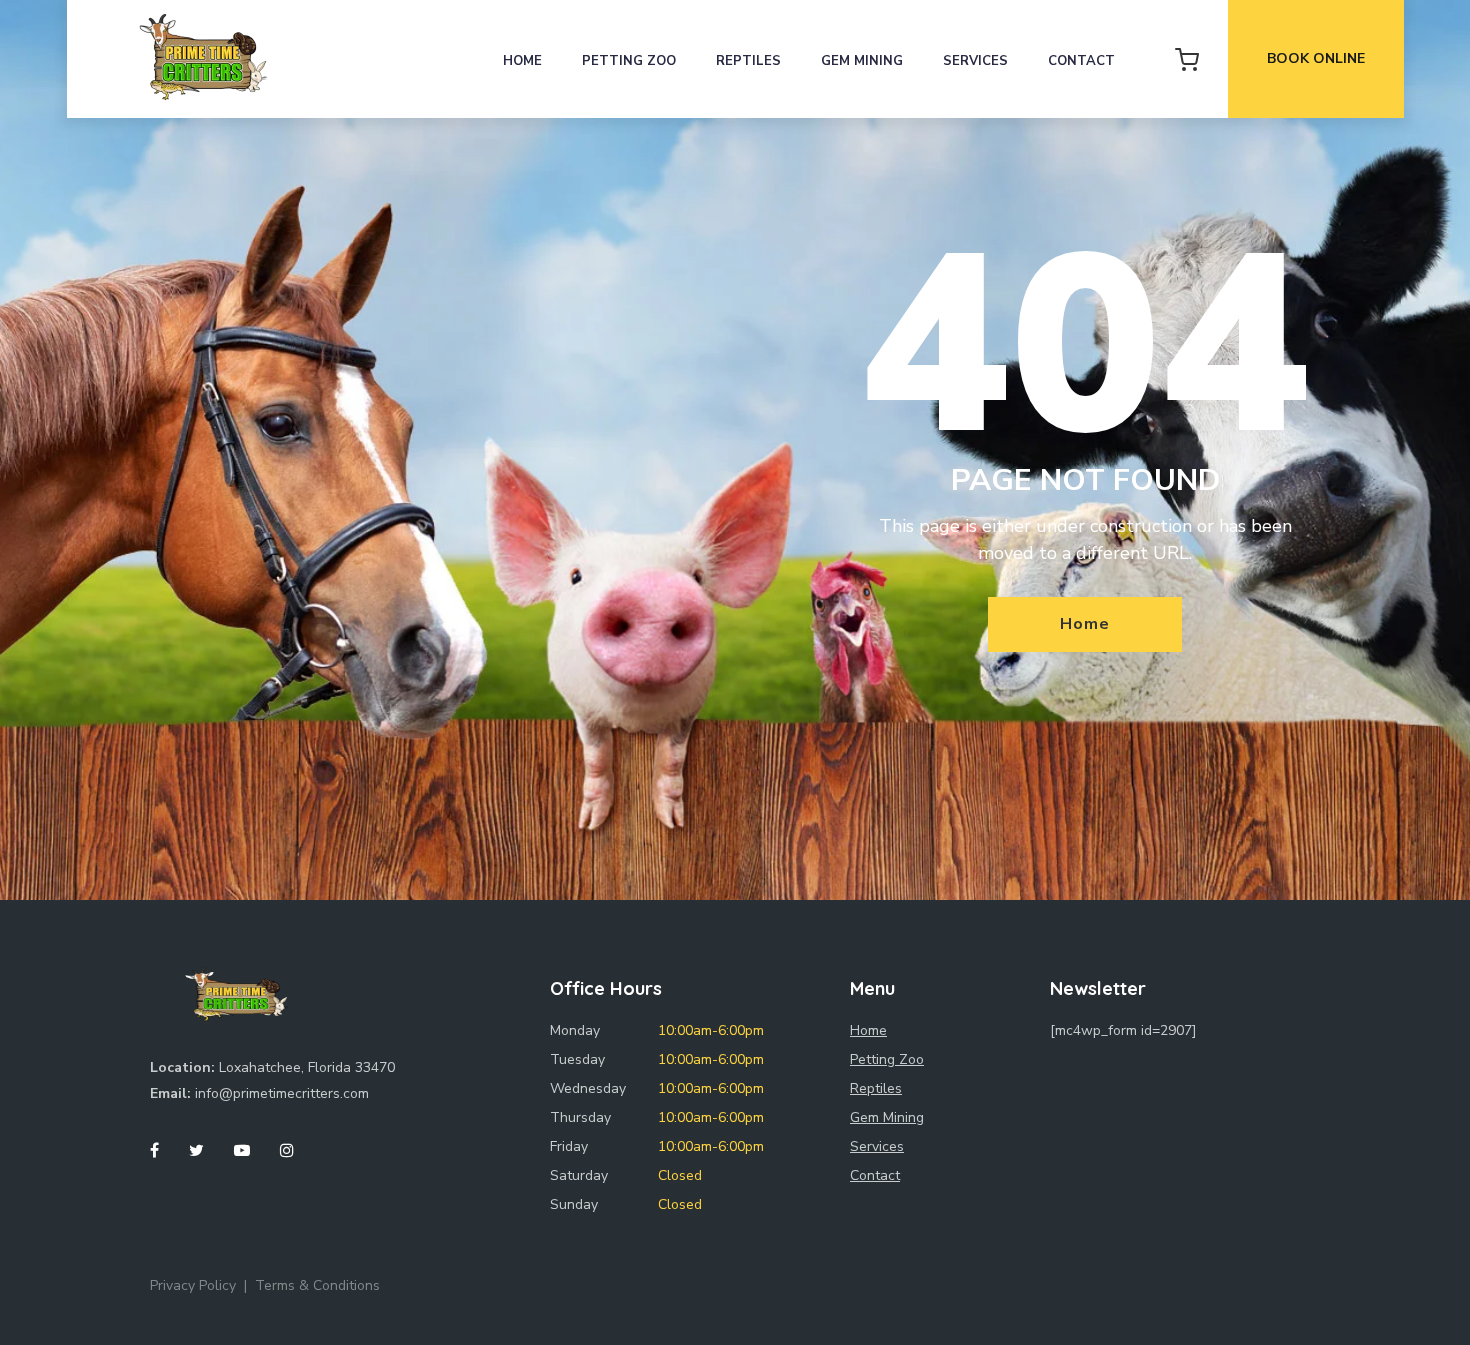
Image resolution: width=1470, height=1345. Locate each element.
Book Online (1316, 58)
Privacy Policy (193, 1285)
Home (522, 61)
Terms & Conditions (317, 1285)
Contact (1081, 61)
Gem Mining (862, 61)
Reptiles (748, 61)
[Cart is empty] (1187, 59)
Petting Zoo (629, 61)
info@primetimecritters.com (282, 1093)
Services (975, 61)
